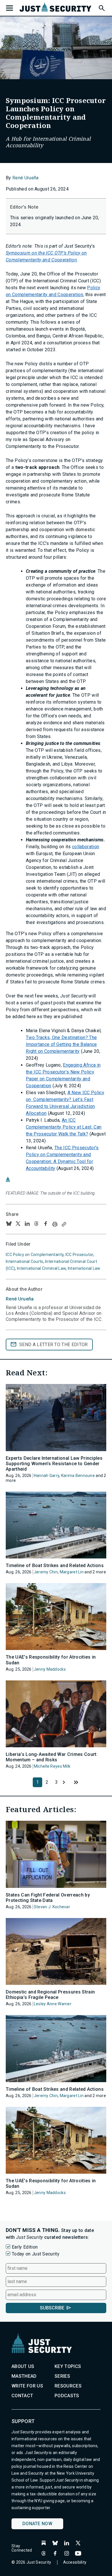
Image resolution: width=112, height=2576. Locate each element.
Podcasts (67, 2396)
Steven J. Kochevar (52, 1907)
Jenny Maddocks (50, 1669)
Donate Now (37, 2524)
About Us (23, 2366)
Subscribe (52, 2308)
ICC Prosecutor (79, 1255)
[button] (101, 7)
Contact (22, 2396)
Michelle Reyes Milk (52, 1766)
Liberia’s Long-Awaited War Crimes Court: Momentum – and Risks (52, 1757)
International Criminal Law (41, 1268)
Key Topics (68, 2366)
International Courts (25, 1261)
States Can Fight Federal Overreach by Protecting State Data (48, 1898)
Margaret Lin (72, 1572)
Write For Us (27, 2386)
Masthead (24, 2376)
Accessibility (75, 2562)
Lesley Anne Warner (53, 2004)
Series (62, 2376)
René (20, 1299)
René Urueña (26, 178)
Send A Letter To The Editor (54, 1345)
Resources (68, 2386)
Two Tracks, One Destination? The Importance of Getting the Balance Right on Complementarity (61, 1044)
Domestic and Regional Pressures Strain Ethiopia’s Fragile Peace (50, 1995)
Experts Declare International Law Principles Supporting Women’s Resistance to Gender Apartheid (54, 1464)
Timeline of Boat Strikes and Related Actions (55, 1565)
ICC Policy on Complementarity (35, 1255)
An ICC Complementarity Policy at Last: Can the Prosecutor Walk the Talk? (64, 1127)
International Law (84, 1268)
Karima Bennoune (78, 1476)
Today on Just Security (36, 2254)
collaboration (86, 847)
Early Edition (25, 2247)
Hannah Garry (47, 1476)
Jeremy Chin (46, 1572)
